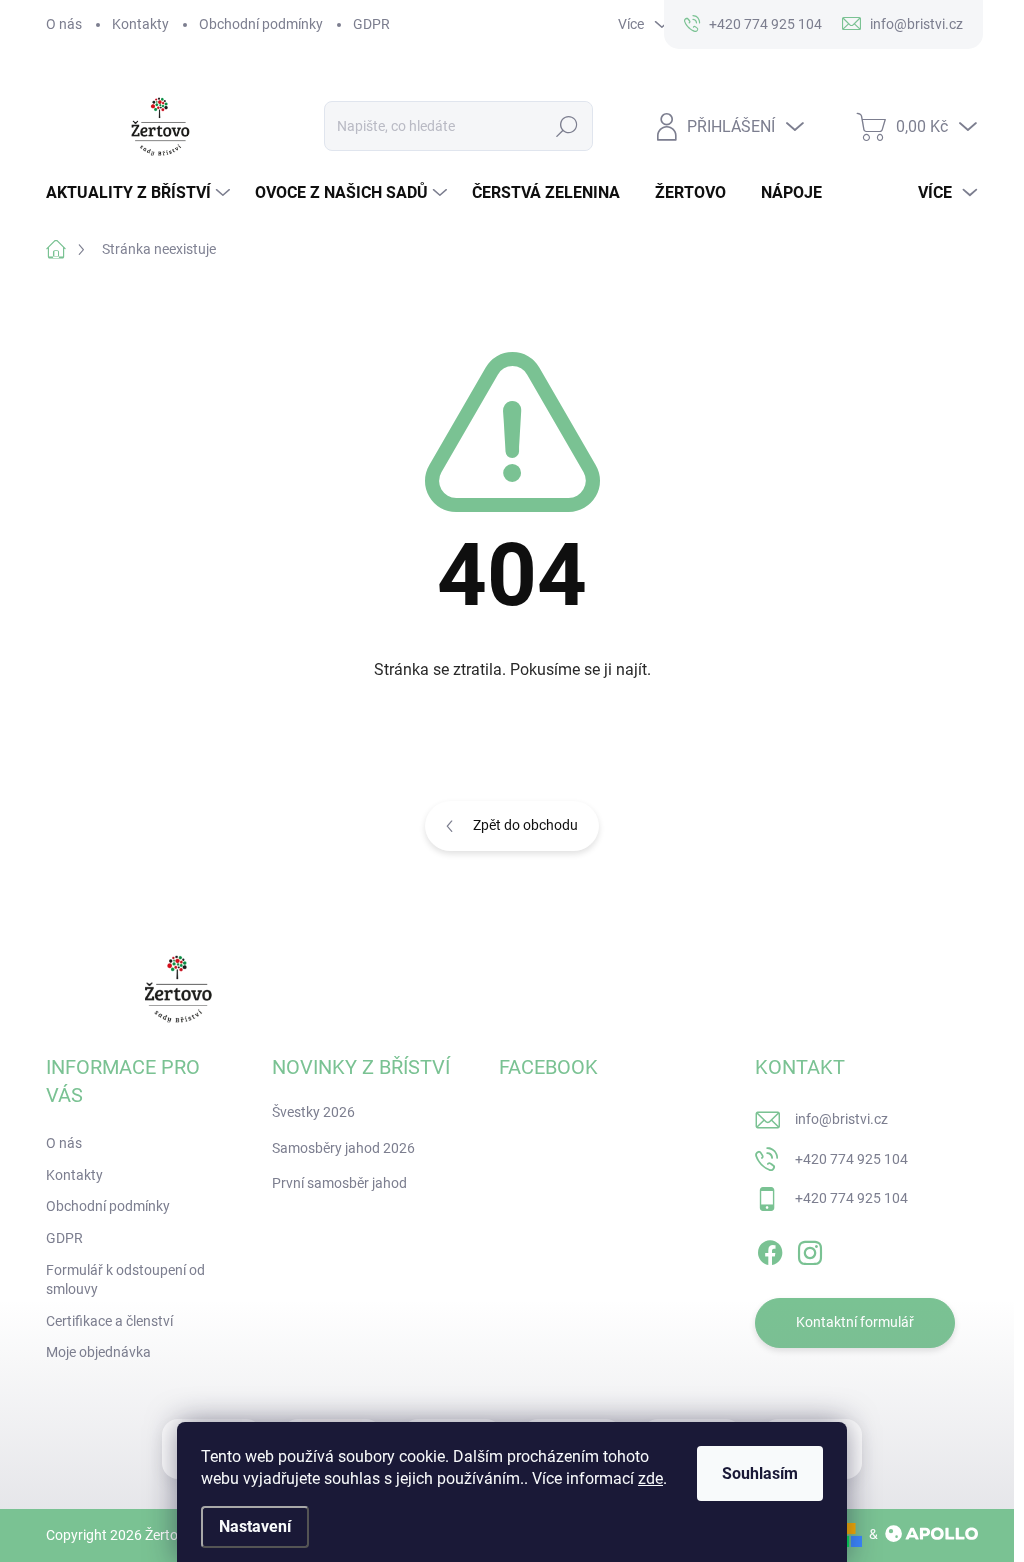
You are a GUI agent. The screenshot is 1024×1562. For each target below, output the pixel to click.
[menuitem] (140, 193)
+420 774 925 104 (851, 1159)
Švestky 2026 (313, 1112)
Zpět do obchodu (525, 825)
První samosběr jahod (339, 1183)
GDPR (371, 24)
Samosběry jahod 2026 (343, 1148)
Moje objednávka (98, 1352)
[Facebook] (770, 1249)
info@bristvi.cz (841, 1119)
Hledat (566, 126)
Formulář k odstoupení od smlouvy (125, 1280)
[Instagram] (810, 1249)
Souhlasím (760, 1473)
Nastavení (255, 1526)
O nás (64, 24)
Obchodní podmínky (261, 24)
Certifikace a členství (109, 1321)
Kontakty (140, 24)
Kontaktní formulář (855, 1322)
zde (650, 1478)
